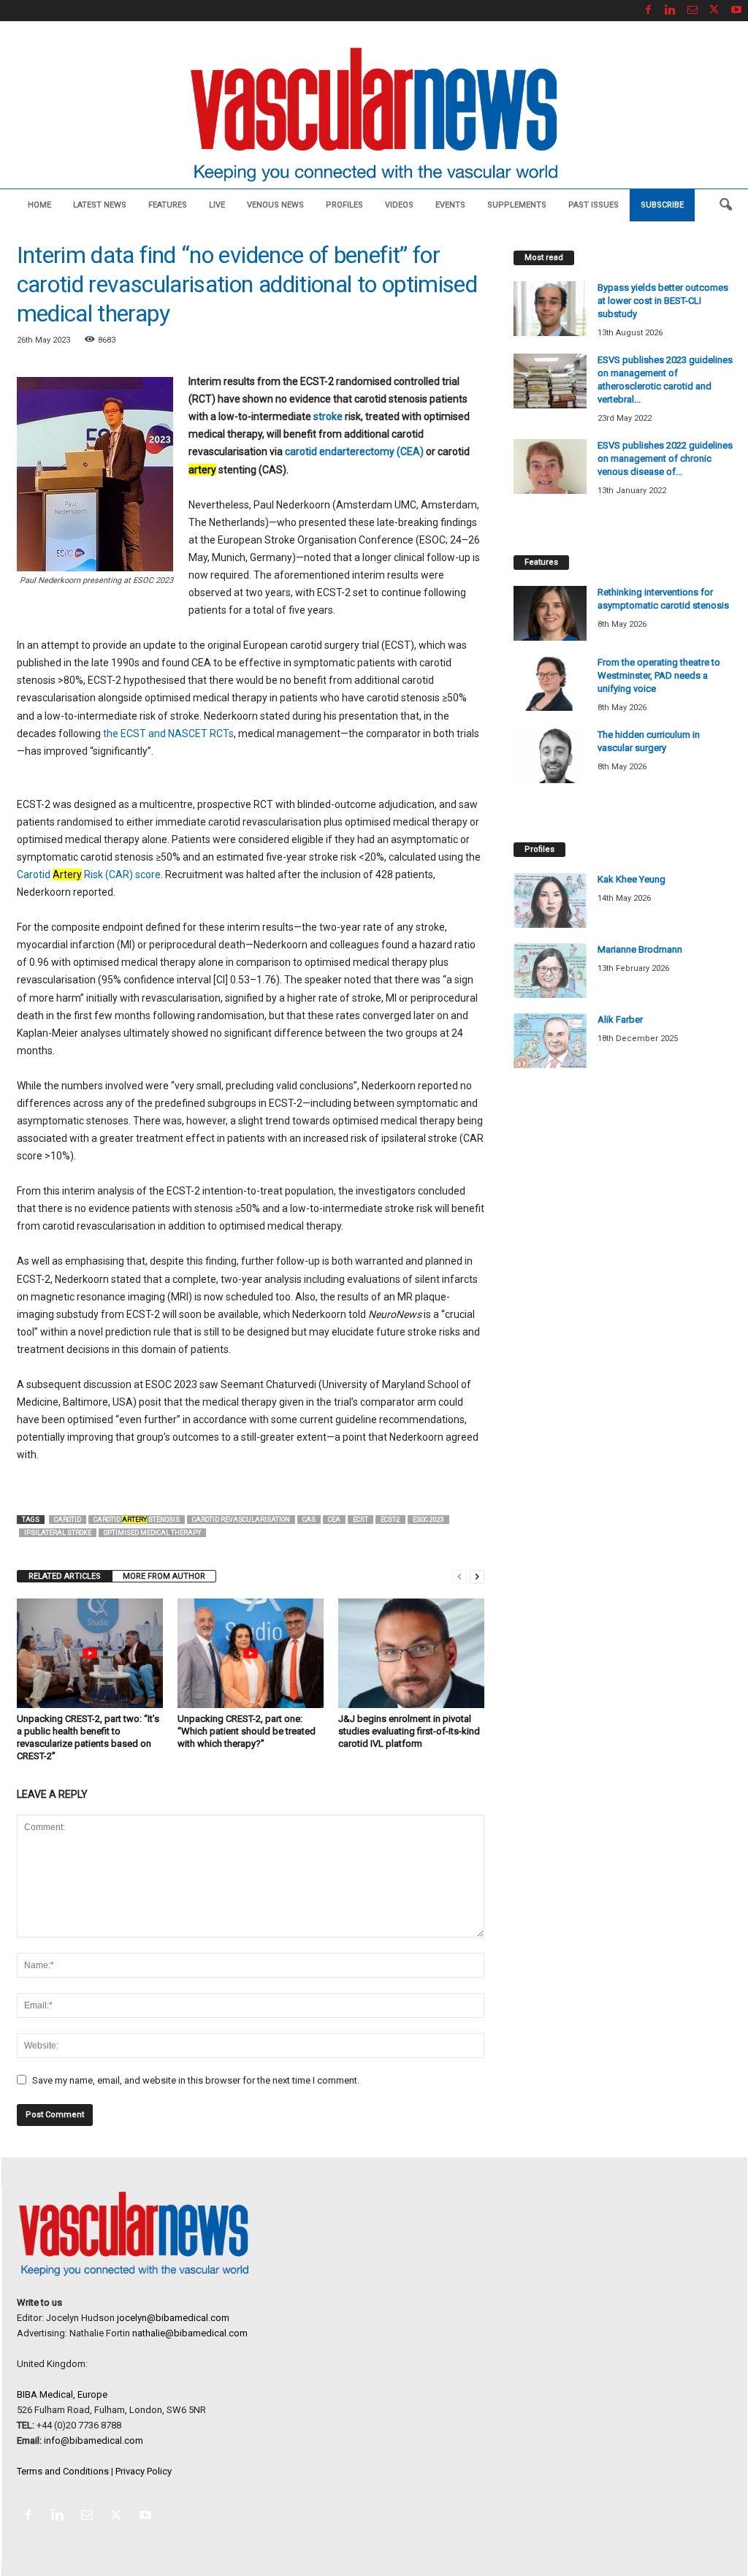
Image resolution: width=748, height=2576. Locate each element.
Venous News (275, 205)
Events (450, 205)
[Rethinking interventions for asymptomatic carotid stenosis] (550, 613)
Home (39, 205)
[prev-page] (459, 1576)
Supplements (517, 205)
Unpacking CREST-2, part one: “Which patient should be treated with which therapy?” (247, 1731)
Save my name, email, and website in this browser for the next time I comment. (196, 2080)
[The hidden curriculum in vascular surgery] (550, 756)
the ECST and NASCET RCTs (168, 733)
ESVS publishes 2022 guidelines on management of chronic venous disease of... (665, 458)
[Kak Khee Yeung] (550, 900)
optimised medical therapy (152, 1533)
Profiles (344, 205)
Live (217, 205)
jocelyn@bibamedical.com (173, 2318)
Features (168, 205)
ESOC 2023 (428, 1520)
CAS (309, 1520)
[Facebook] (649, 11)
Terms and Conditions (63, 2471)
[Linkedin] (671, 11)
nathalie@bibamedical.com (190, 2333)
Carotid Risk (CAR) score (89, 874)
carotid (68, 1520)
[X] (714, 11)
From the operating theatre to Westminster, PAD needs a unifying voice (659, 675)
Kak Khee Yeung (631, 879)
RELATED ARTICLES (65, 1576)
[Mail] (692, 11)
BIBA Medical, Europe (62, 2394)
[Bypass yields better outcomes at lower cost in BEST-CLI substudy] (550, 309)
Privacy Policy (144, 2471)
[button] (725, 205)
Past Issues (594, 205)
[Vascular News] (374, 116)
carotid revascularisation (241, 1520)
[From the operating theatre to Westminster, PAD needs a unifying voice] (550, 683)
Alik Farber (620, 1020)
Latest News (100, 205)
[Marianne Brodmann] (550, 971)
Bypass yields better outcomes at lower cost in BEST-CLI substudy (663, 301)
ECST (360, 1520)
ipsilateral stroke (58, 1533)
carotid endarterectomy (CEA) (354, 451)
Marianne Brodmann (640, 949)
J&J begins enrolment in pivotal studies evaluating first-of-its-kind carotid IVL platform (409, 1731)
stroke (328, 416)
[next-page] (477, 1576)
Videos (399, 205)
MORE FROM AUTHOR (164, 1576)
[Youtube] (736, 11)
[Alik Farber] (550, 1041)
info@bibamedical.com (93, 2440)
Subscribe (662, 205)
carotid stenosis (137, 1520)
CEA (334, 1520)
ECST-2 (390, 1520)
